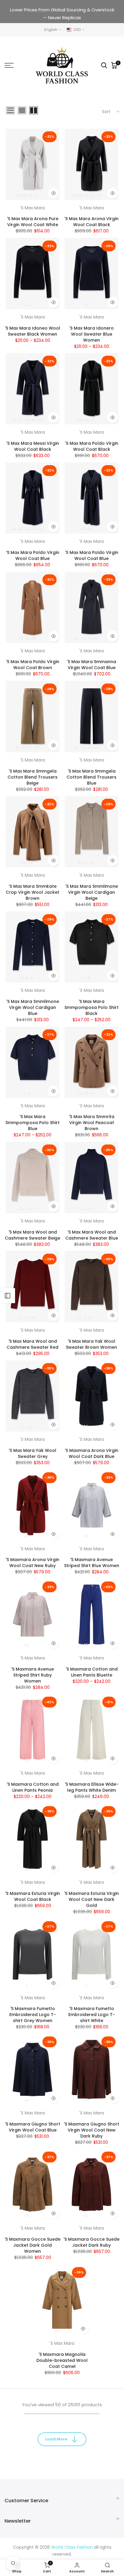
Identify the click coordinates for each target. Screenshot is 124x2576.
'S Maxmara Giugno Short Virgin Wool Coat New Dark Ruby (91, 2130)
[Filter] (8, 1296)
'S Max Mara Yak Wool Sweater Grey (33, 1453)
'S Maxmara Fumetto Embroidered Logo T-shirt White (92, 2015)
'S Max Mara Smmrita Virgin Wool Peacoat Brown (92, 1123)
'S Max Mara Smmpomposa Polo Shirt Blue (33, 1123)
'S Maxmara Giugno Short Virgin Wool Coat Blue (33, 2127)
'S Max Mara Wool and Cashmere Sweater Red (33, 1344)
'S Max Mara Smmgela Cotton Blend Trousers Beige (33, 777)
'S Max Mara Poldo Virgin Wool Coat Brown (33, 665)
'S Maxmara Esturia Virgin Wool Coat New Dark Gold (91, 1899)
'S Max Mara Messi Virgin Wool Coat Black (33, 446)
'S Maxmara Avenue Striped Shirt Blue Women (92, 1563)
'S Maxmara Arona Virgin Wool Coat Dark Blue (91, 1453)
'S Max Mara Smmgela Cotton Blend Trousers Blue (91, 777)
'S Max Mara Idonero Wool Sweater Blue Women (91, 334)
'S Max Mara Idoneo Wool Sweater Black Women (33, 331)
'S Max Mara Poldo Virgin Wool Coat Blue (33, 555)
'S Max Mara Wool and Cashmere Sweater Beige (33, 1235)
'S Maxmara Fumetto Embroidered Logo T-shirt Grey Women (33, 2015)
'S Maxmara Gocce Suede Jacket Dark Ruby (91, 2242)
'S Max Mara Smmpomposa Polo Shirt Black (91, 1007)
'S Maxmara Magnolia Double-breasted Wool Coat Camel (62, 2360)
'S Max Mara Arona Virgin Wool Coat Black (91, 222)
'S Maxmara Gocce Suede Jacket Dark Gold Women (33, 2245)
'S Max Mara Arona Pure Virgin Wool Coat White (33, 222)
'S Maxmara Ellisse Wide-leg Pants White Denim (92, 1787)
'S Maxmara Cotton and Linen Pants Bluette (92, 1672)
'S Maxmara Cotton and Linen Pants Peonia (33, 1787)
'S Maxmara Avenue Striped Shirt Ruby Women (33, 1675)
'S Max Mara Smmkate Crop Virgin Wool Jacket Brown (33, 892)
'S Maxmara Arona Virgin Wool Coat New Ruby (33, 1563)
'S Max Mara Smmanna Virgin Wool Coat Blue (91, 665)
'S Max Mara (33, 208)
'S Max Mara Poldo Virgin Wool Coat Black (92, 446)
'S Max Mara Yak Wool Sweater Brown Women (91, 1344)
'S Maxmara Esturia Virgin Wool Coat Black (33, 1896)
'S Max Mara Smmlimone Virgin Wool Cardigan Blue (33, 1007)
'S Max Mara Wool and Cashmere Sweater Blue (92, 1235)
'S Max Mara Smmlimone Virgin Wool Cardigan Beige (92, 892)
